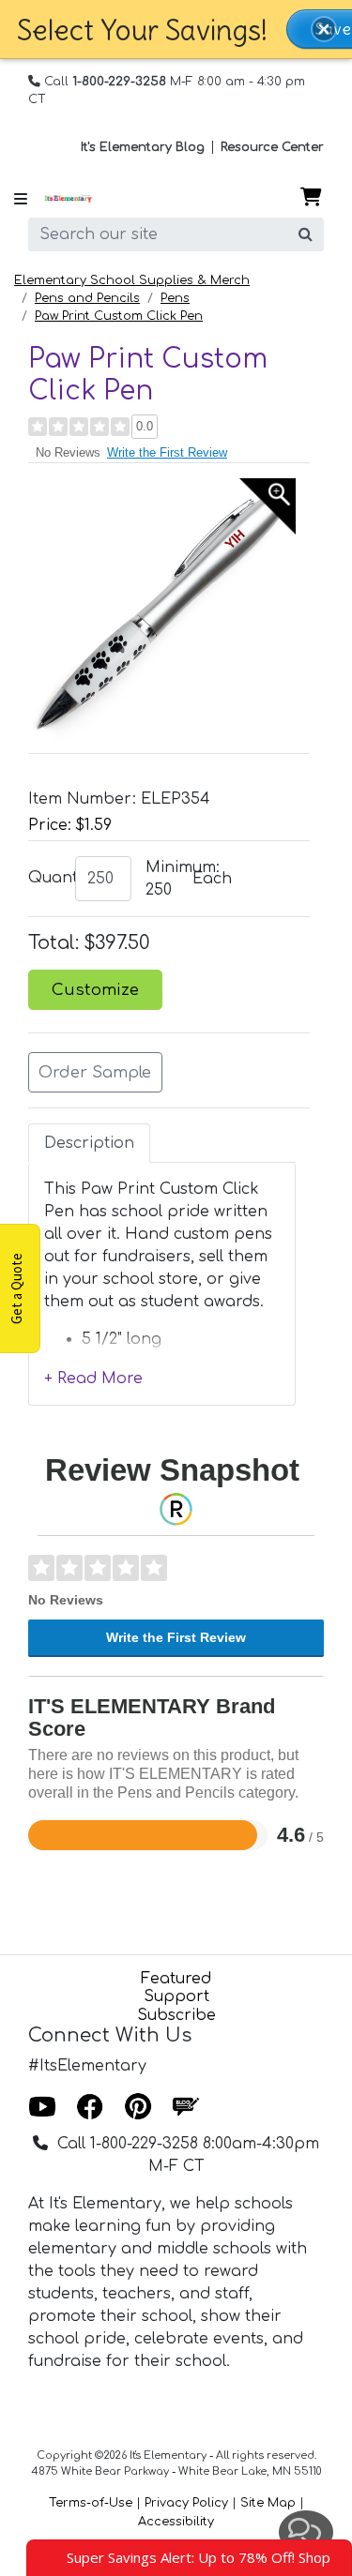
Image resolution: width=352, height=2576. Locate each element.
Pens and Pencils (87, 298)
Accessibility (176, 2522)
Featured (176, 1979)
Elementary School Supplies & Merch (132, 280)
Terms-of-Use (91, 2503)
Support (176, 1996)
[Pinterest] (138, 2108)
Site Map (268, 2503)
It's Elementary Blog (143, 147)
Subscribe (176, 2015)
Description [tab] (89, 1143)
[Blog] (186, 2108)
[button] (324, 29)
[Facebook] (90, 2108)
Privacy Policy (186, 2503)
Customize (95, 990)
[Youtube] (42, 2108)
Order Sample (95, 1072)
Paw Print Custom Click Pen (119, 316)
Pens (175, 298)
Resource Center (272, 147)
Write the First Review (167, 452)
